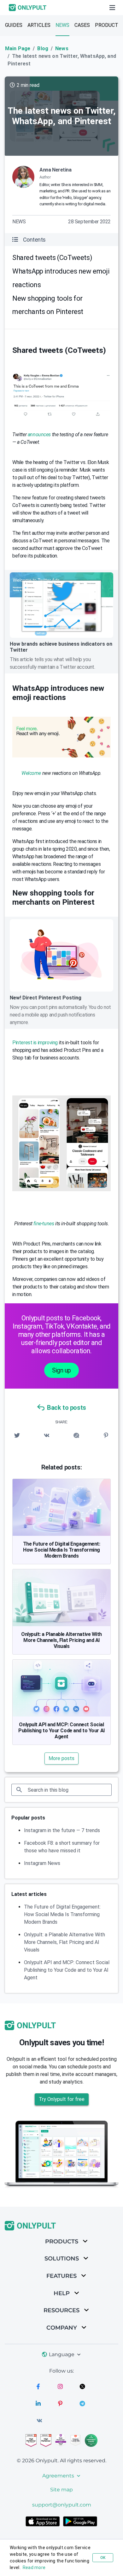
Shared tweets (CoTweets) (52, 258)
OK (103, 2558)
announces (39, 434)
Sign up (61, 1370)
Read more (34, 2567)
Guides (14, 25)
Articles (39, 25)
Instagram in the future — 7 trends (62, 1830)
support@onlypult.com (62, 2505)
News (62, 25)
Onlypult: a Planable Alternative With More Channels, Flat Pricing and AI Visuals (61, 1640)
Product (107, 25)
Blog (43, 48)
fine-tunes (44, 1224)
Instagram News (42, 1863)
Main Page (18, 48)
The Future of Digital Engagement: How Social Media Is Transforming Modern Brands (62, 1550)
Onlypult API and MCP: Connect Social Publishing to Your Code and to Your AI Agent (61, 1731)
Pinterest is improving (35, 1043)
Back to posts (67, 1408)
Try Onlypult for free (62, 2099)
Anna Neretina (56, 170)
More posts (61, 1758)
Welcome (31, 773)
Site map (61, 2490)
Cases (82, 25)
